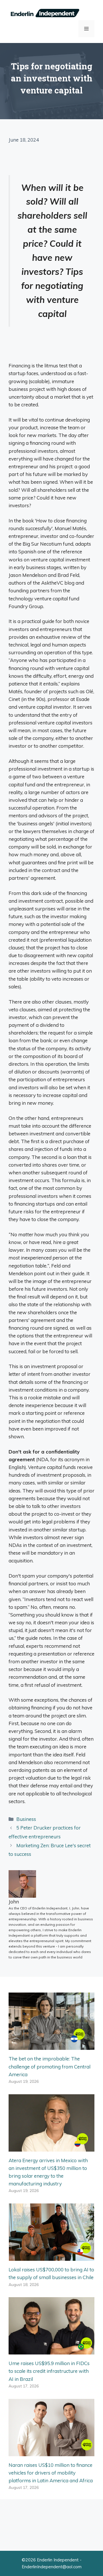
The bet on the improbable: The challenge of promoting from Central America (49, 2066)
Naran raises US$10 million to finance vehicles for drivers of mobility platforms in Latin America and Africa (51, 2473)
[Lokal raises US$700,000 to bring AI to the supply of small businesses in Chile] (51, 2257)
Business (26, 1819)
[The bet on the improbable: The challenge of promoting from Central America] (51, 2046)
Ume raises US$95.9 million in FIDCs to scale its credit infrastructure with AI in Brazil (49, 2371)
